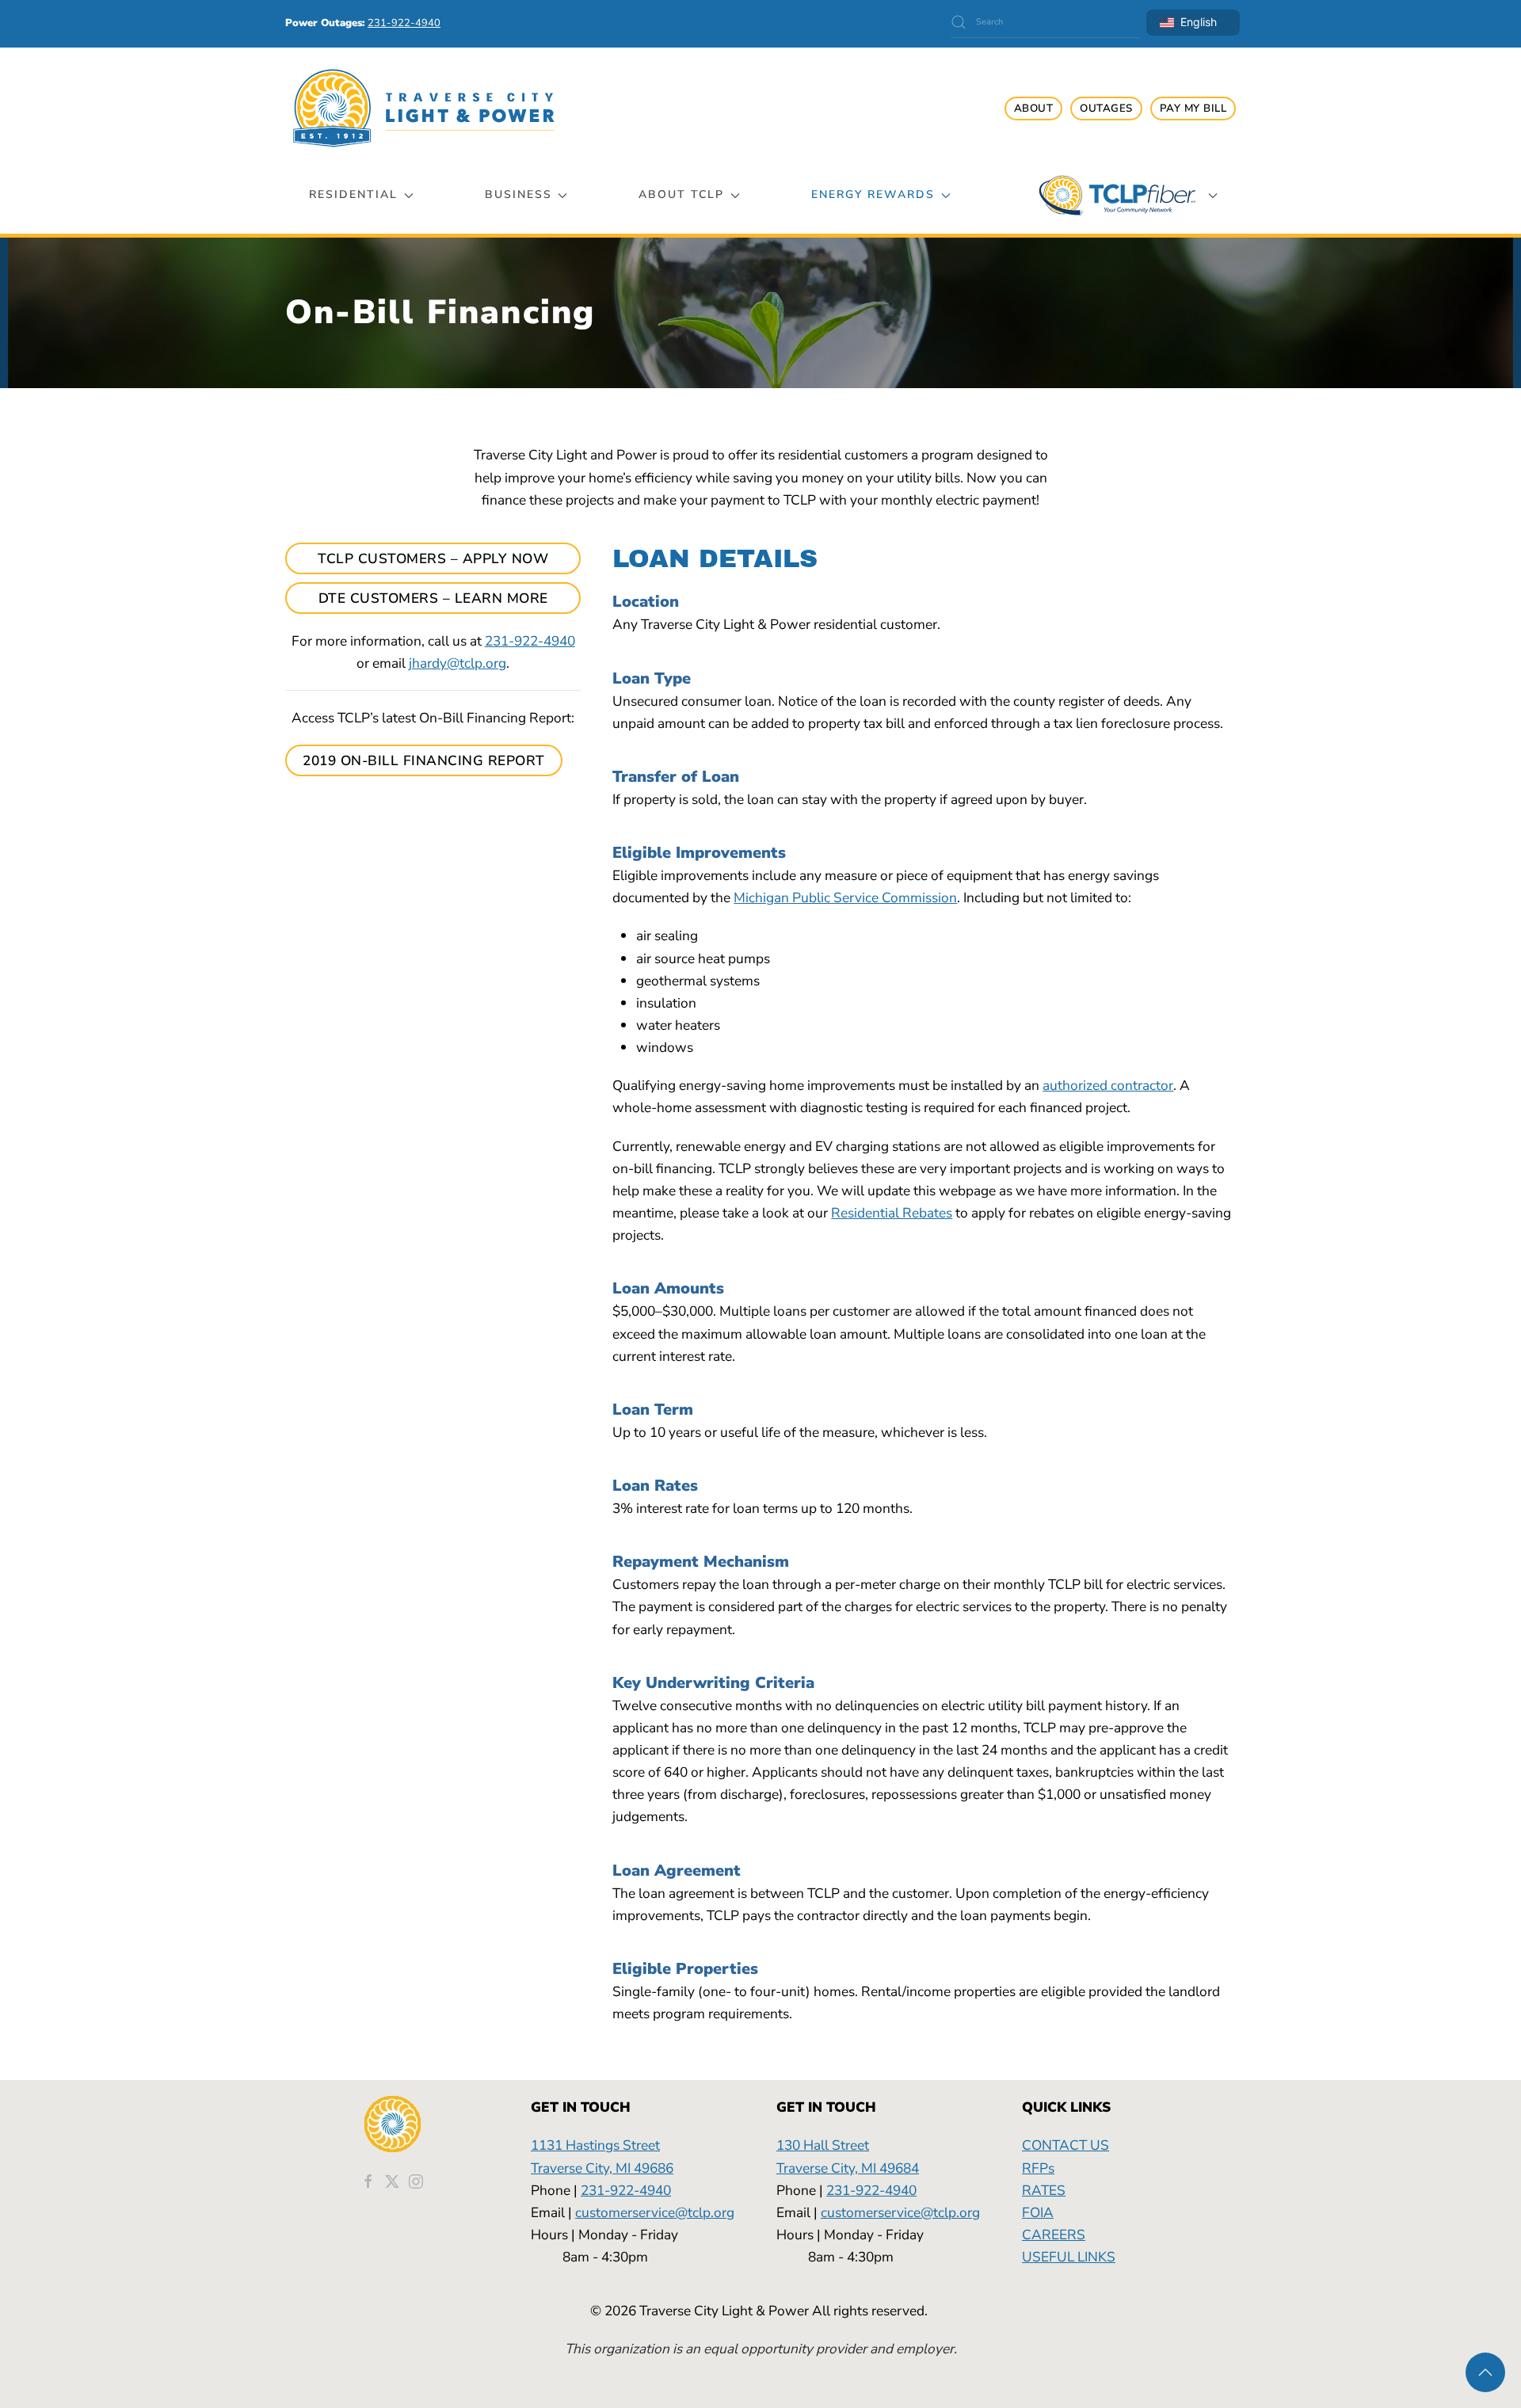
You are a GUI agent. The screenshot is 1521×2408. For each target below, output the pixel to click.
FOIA (1038, 2212)
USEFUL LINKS (1069, 2257)
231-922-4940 (530, 641)
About (1034, 109)
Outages (1106, 109)
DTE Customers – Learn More (433, 598)
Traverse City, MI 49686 (602, 2168)
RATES (1044, 2190)
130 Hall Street (823, 2145)
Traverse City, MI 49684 (848, 2168)
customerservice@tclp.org (655, 2212)
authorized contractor (1108, 1085)
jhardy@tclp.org (457, 663)
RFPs (1038, 2168)
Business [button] (518, 194)
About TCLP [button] (681, 194)
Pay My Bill (1193, 109)
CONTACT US (1065, 2145)
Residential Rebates (892, 1213)
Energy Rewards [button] (873, 194)
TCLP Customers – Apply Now (433, 558)
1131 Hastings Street (595, 2145)
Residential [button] (353, 194)
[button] (1485, 2372)
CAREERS (1054, 2235)
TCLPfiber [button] (1117, 195)
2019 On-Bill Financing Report (424, 760)
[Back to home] (424, 108)
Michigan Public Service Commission (845, 897)
